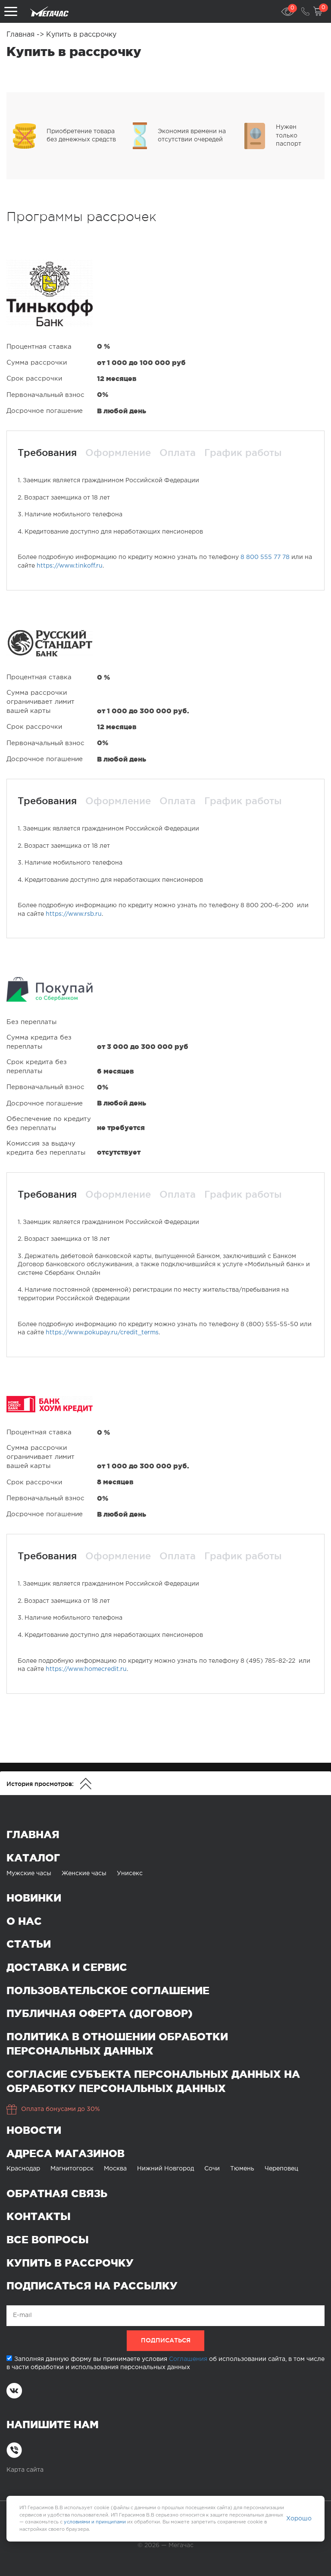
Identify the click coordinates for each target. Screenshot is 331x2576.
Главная (22, 35)
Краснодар (23, 2169)
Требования (47, 453)
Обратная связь (57, 2194)
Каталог (33, 1858)
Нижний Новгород (165, 2169)
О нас (24, 1921)
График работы (243, 453)
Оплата (178, 453)
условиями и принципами (95, 2522)
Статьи (29, 1944)
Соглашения (188, 2359)
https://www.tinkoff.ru (70, 566)
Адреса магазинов (66, 2153)
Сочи (212, 2169)
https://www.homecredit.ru (86, 1669)
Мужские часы (29, 1873)
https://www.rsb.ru (74, 914)
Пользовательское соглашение (108, 1991)
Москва (115, 2169)
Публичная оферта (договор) (100, 2013)
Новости (34, 2130)
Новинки (34, 1898)
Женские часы (84, 1873)
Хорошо (299, 2519)
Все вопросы (48, 2240)
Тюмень (242, 2169)
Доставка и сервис (67, 1967)
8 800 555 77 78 (265, 557)
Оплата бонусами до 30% (61, 2109)
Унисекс (130, 1873)
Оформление (118, 453)
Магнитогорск (72, 2169)
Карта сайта (25, 2470)
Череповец (281, 2169)
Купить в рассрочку (70, 2263)
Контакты (39, 2216)
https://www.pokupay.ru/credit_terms (102, 1333)
